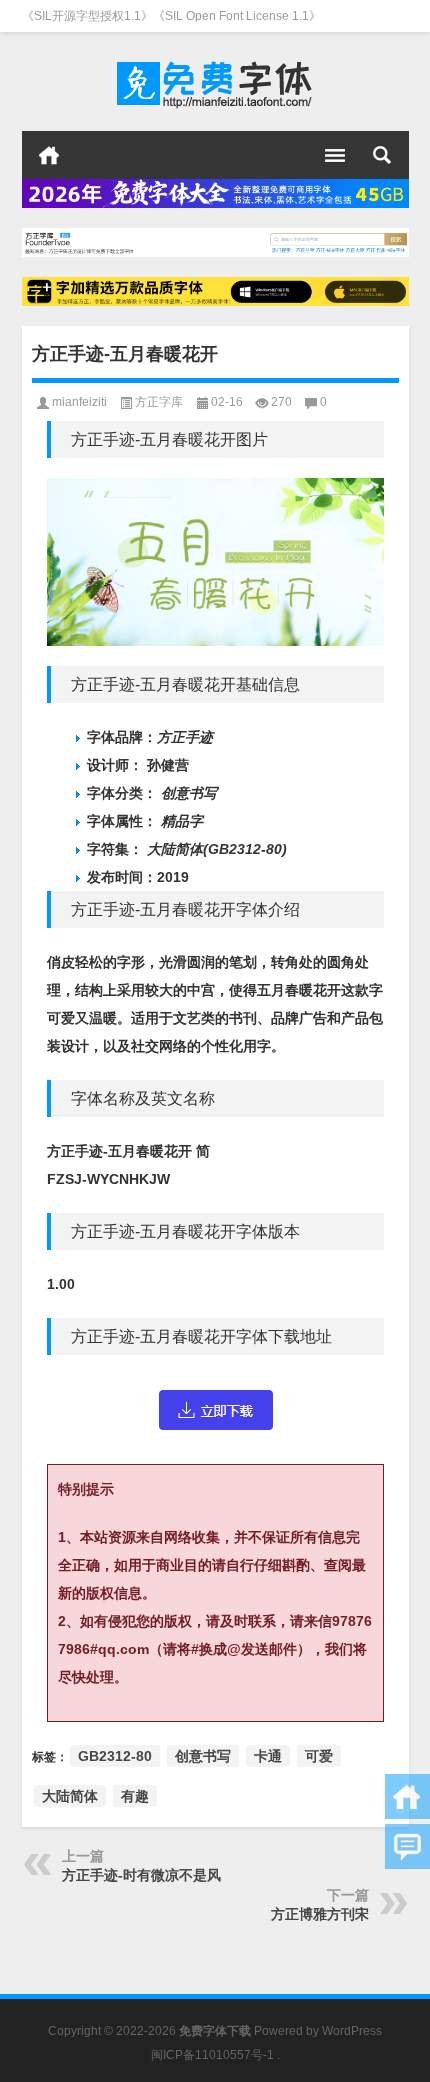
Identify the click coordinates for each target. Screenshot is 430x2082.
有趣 (135, 1796)
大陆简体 (70, 1796)
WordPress (352, 2031)
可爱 (319, 1756)
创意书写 (203, 1756)
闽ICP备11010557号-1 (212, 2055)
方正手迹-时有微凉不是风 (141, 1875)
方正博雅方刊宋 (320, 1914)
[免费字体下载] (215, 82)
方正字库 (159, 402)
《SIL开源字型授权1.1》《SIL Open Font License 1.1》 (171, 16)
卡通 (268, 1756)
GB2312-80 (115, 1756)
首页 (49, 155)
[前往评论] (407, 1846)
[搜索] (382, 155)
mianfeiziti (79, 402)
